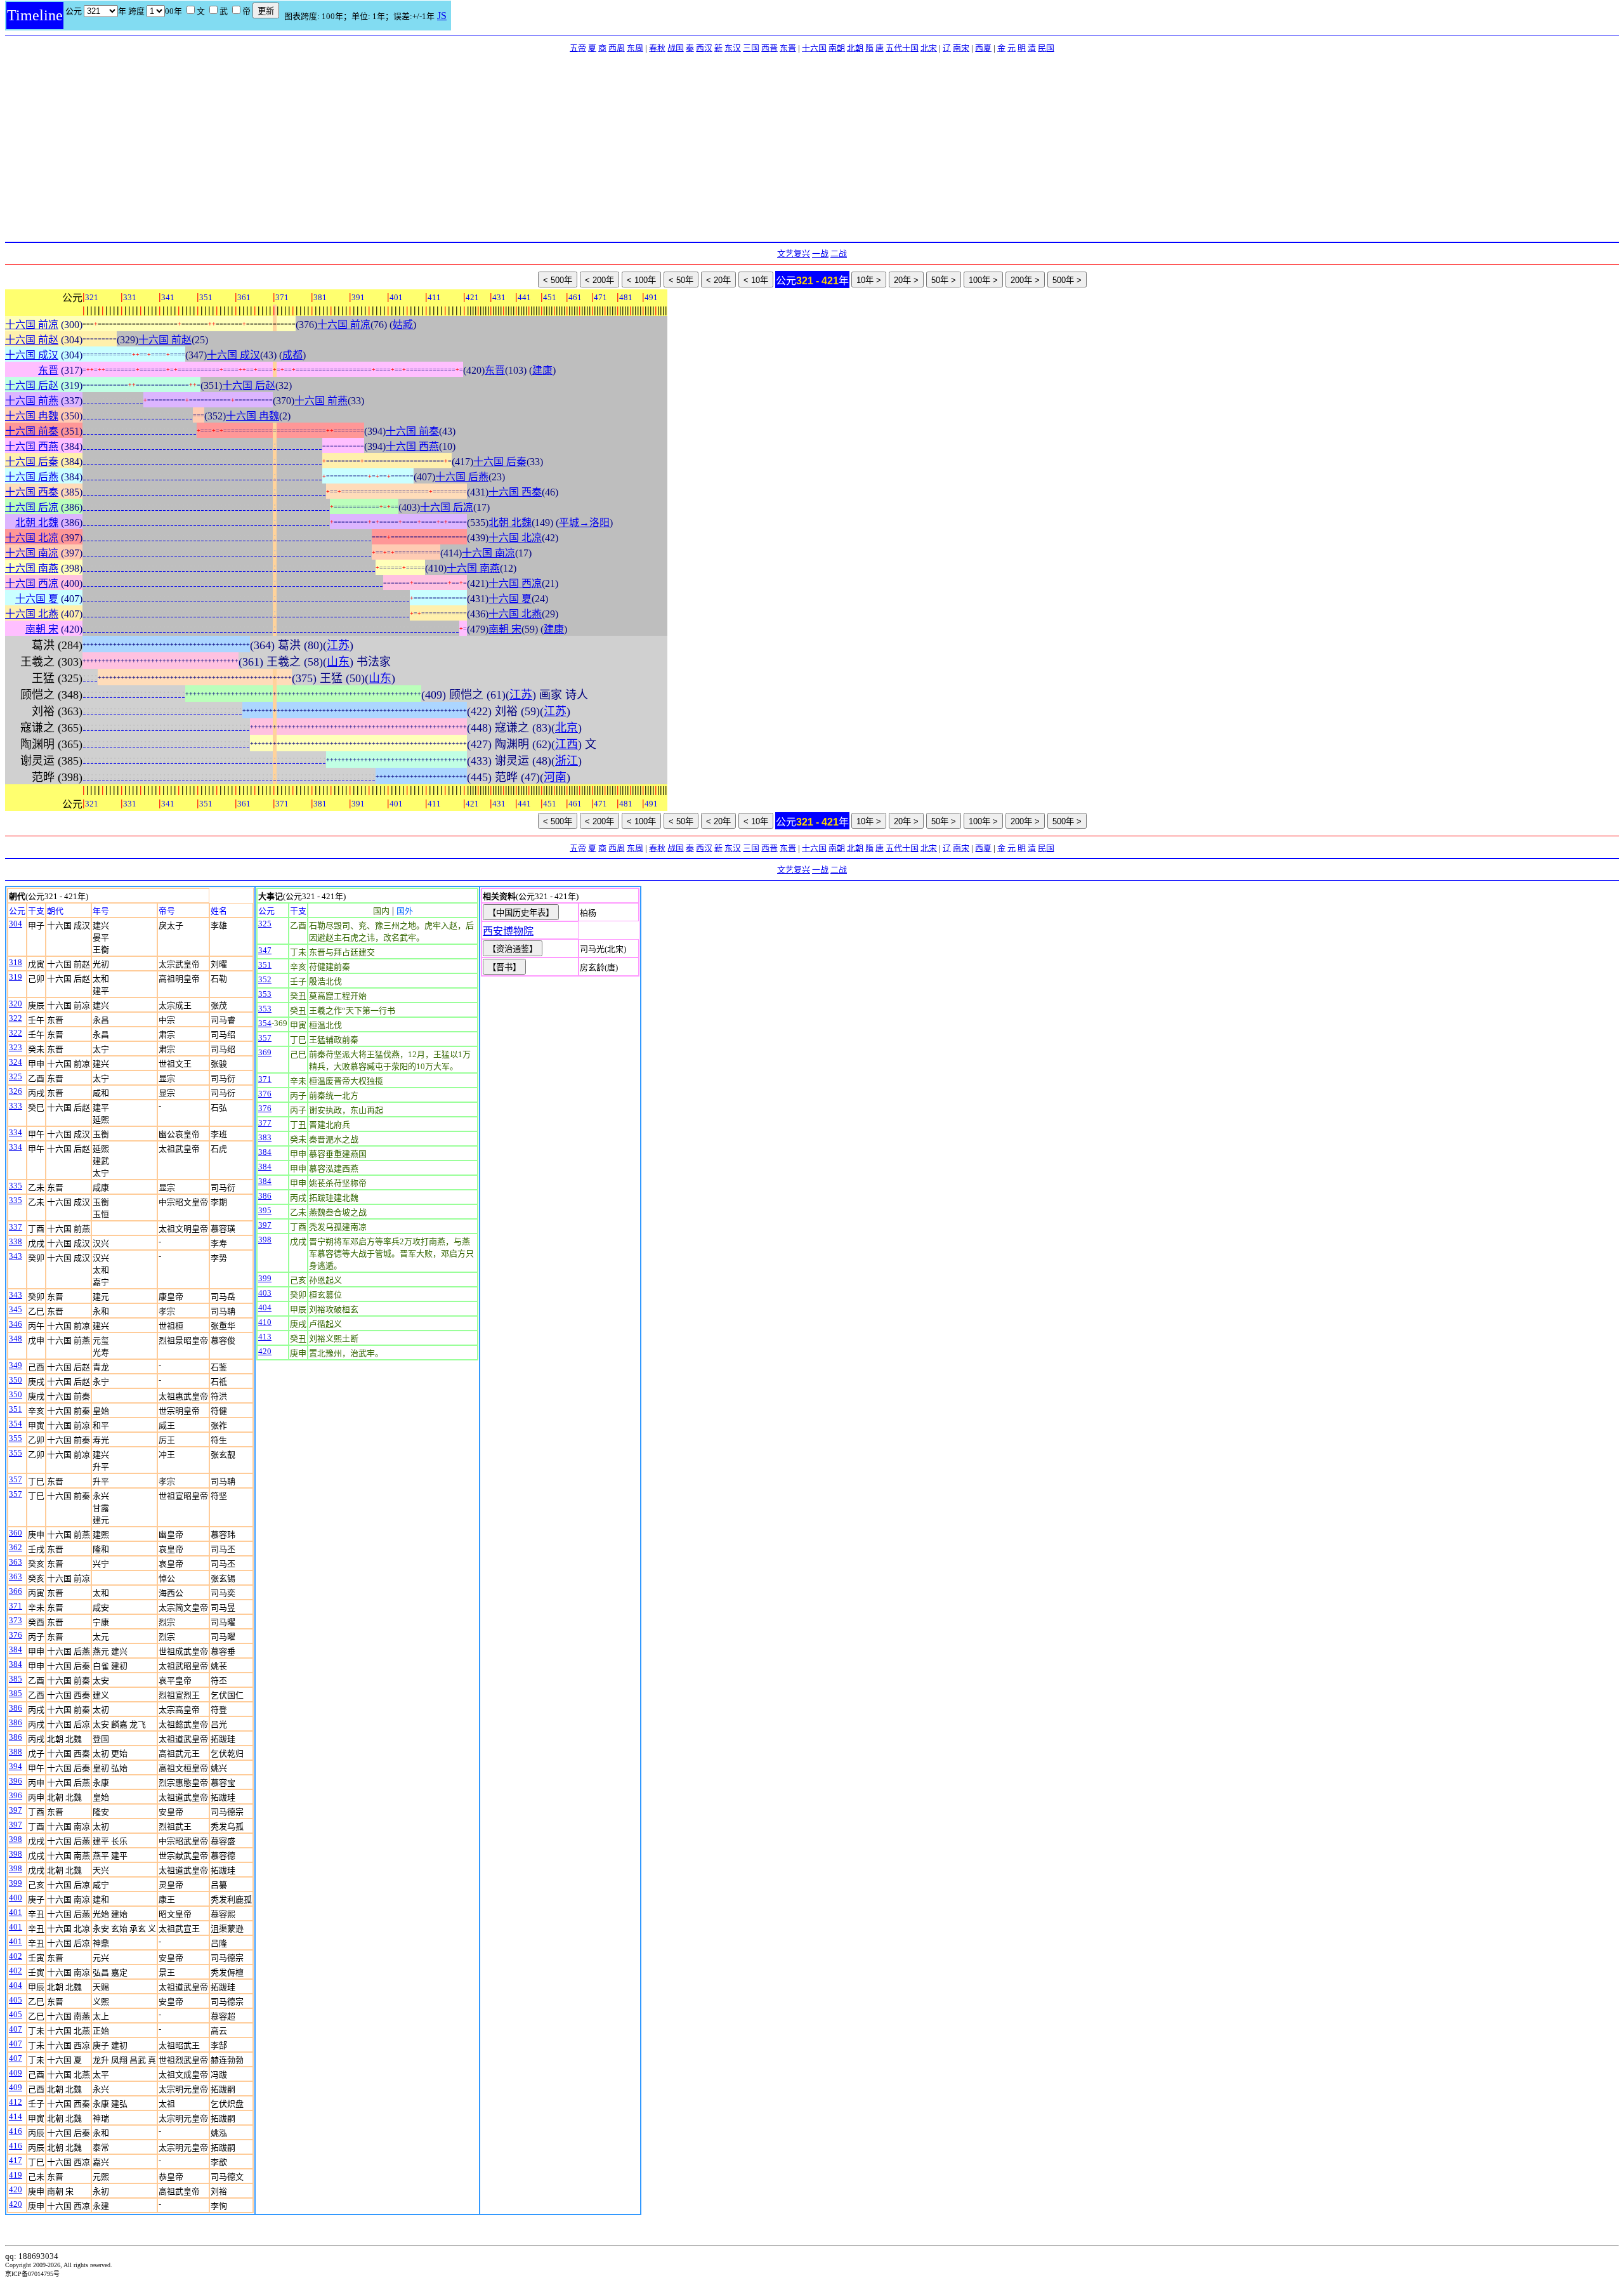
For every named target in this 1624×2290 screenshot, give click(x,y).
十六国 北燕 (32, 614)
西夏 (983, 48)
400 (16, 1898)
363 (16, 1562)
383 (265, 1137)
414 (16, 2116)
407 (16, 2029)
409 (16, 2073)
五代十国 (902, 48)
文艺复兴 (794, 253)
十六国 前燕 (32, 401)
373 (16, 1620)
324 (16, 1062)
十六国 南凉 (32, 553)
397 (16, 1810)
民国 (1046, 48)
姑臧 (403, 325)
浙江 (566, 761)
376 (16, 1635)
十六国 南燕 (32, 568)
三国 (751, 48)
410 (265, 1322)
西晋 (769, 48)
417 (16, 2160)
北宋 (929, 48)
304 (16, 924)
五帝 (578, 48)
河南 (555, 777)
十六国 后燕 (32, 477)
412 (16, 2102)
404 (16, 1985)
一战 (820, 253)
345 (16, 1309)
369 (265, 1052)
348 (16, 1339)
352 (265, 979)
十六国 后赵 (32, 385)
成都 (292, 355)
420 (16, 2189)
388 (16, 1752)
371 (16, 1606)
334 (16, 1132)
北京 (566, 728)
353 (265, 994)
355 (16, 1438)
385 (16, 1679)
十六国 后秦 (32, 462)
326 (16, 1091)
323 (16, 1047)
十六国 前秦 (32, 431)
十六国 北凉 (32, 538)
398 (16, 1839)
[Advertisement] (812, 147)
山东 (338, 662)
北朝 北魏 (37, 523)
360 (16, 1533)
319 (16, 977)
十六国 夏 (37, 599)
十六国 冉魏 (32, 416)
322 (16, 1018)
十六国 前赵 (32, 340)
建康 (542, 370)
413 (265, 1337)
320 (16, 1004)
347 (265, 950)
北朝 (855, 48)
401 (16, 1912)
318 (16, 962)
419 (16, 2175)
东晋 (788, 48)
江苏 (338, 645)
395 (265, 1210)
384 (16, 1649)
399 (16, 1883)
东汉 (733, 48)
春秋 (657, 48)
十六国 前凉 (32, 325)
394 (16, 1766)
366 (16, 1591)
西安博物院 (508, 931)
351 (16, 1409)
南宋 (961, 48)
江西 (566, 744)
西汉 (704, 48)
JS (442, 16)
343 (16, 1256)
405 (16, 2000)
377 (265, 1123)
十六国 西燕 (32, 446)
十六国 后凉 (32, 507)
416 (16, 2131)
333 (16, 1106)
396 (16, 1781)
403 (265, 1293)
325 (16, 1076)
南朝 (837, 48)
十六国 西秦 (32, 492)
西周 (617, 48)
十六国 (814, 48)
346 (16, 1324)
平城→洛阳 (584, 523)
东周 (635, 48)
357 (16, 1479)
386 (16, 1708)
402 (16, 1956)
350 (16, 1380)
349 (16, 1365)
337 (16, 1227)
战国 (676, 48)
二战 (839, 253)
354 (16, 1424)
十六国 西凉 (32, 583)
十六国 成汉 (32, 355)
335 (16, 1186)
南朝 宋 (42, 629)
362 (16, 1547)
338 (16, 1241)
